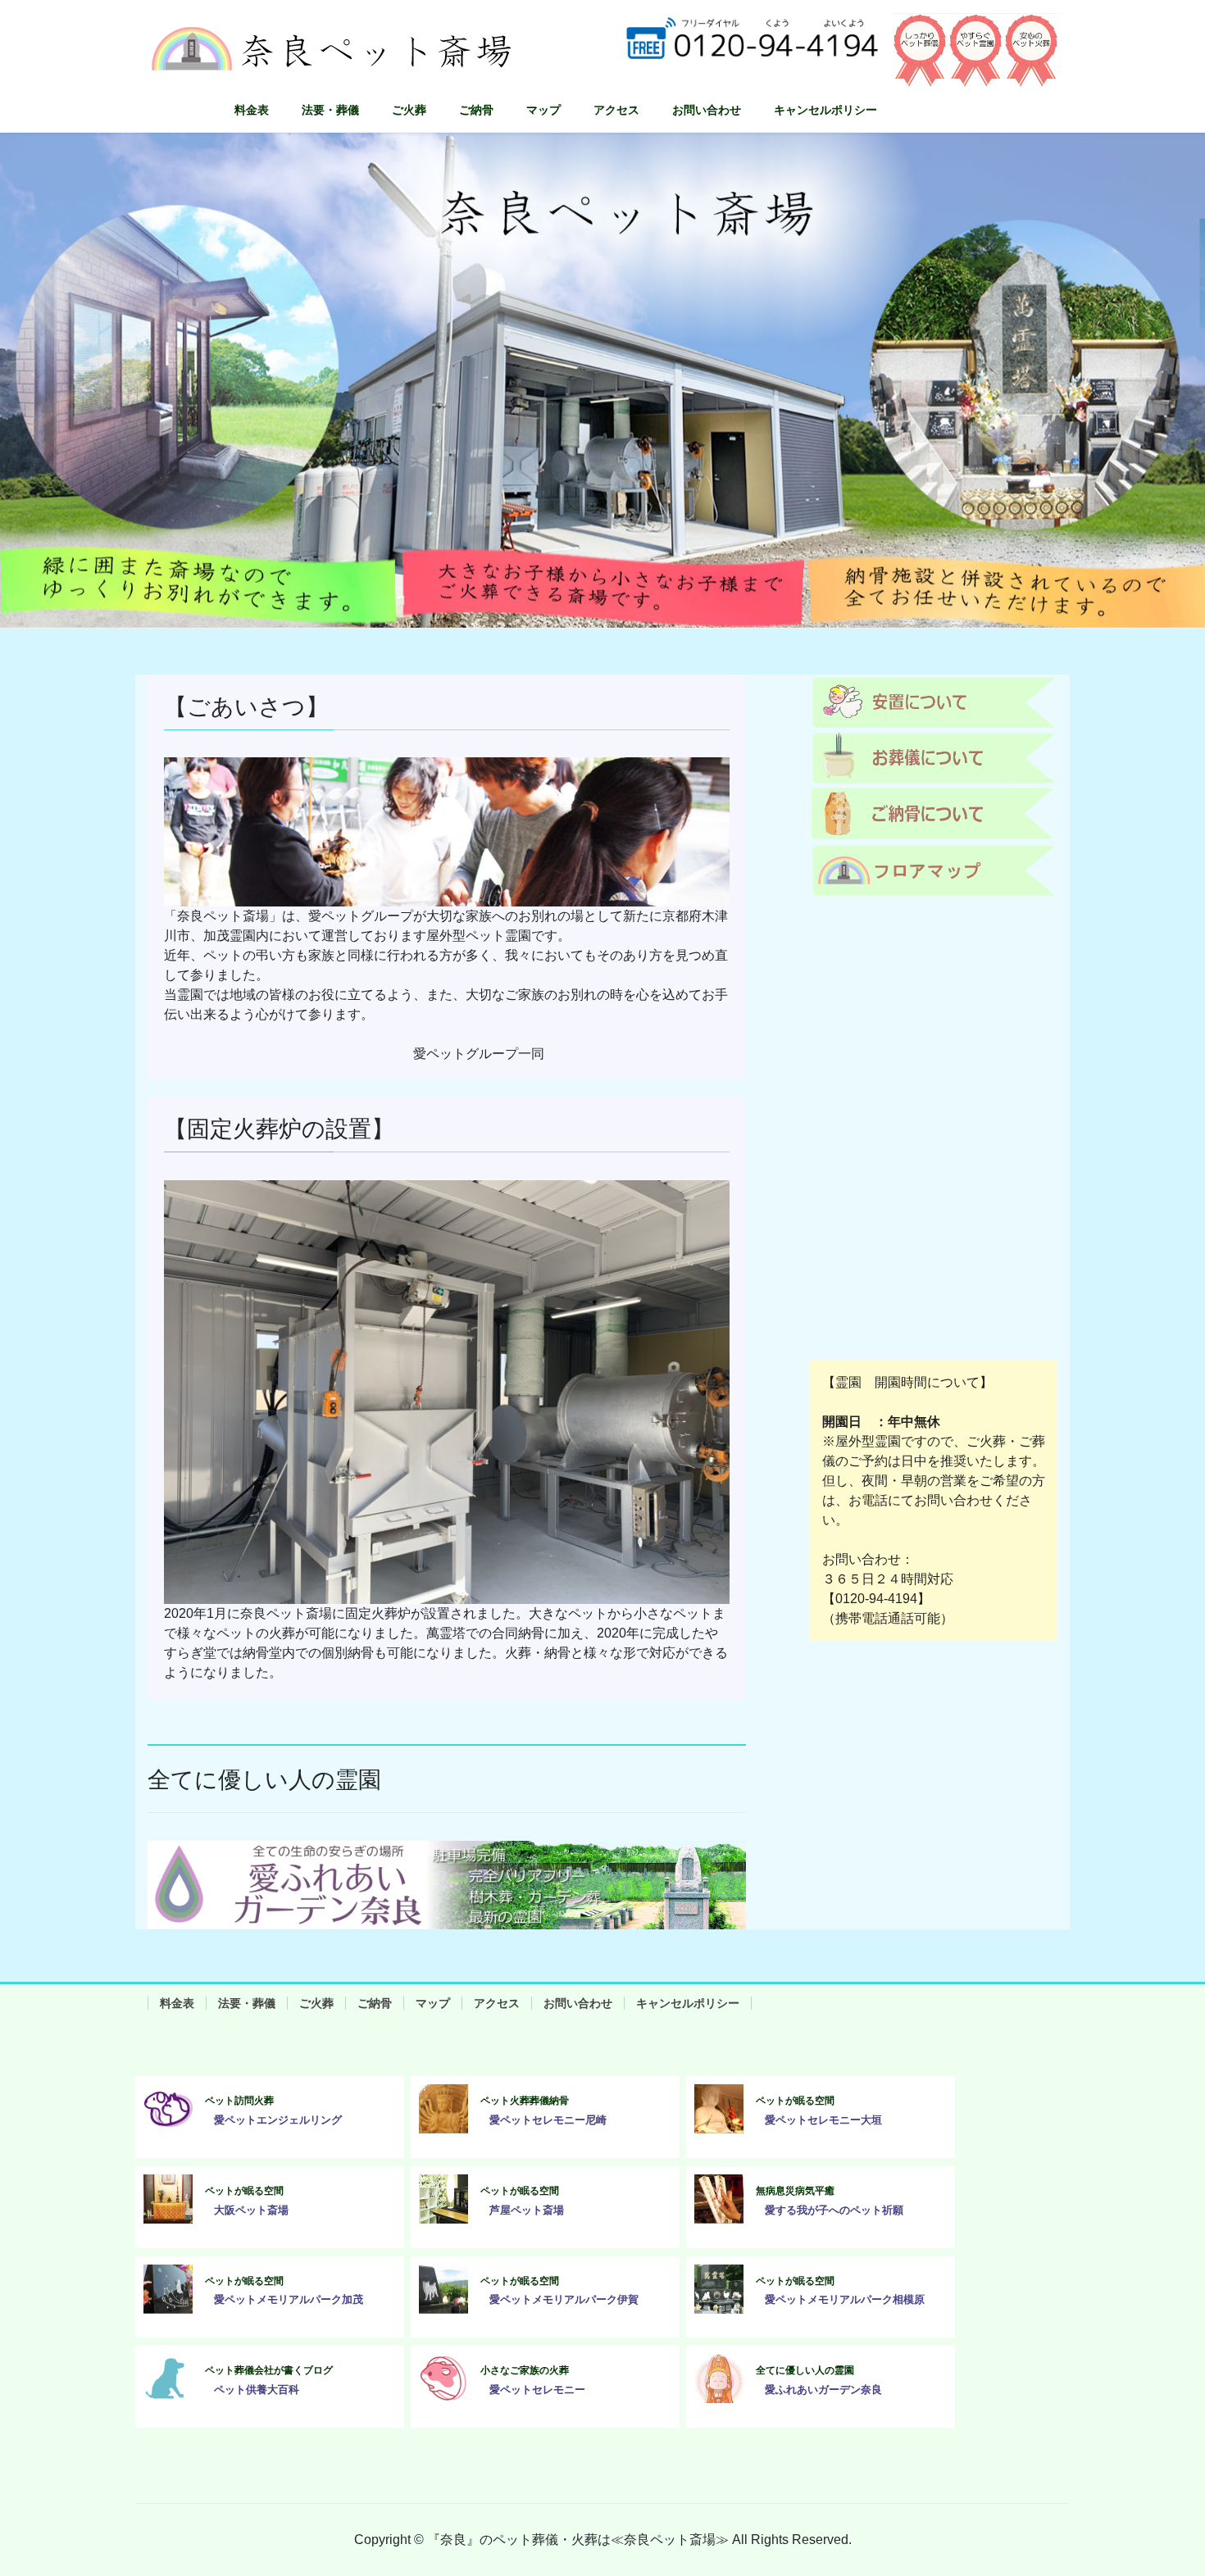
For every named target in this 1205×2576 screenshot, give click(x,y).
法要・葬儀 (247, 2003)
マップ (433, 2003)
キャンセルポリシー (688, 2003)
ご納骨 (375, 2003)
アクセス (497, 2003)
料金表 (177, 2003)
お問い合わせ (578, 2003)
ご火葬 (316, 2003)
